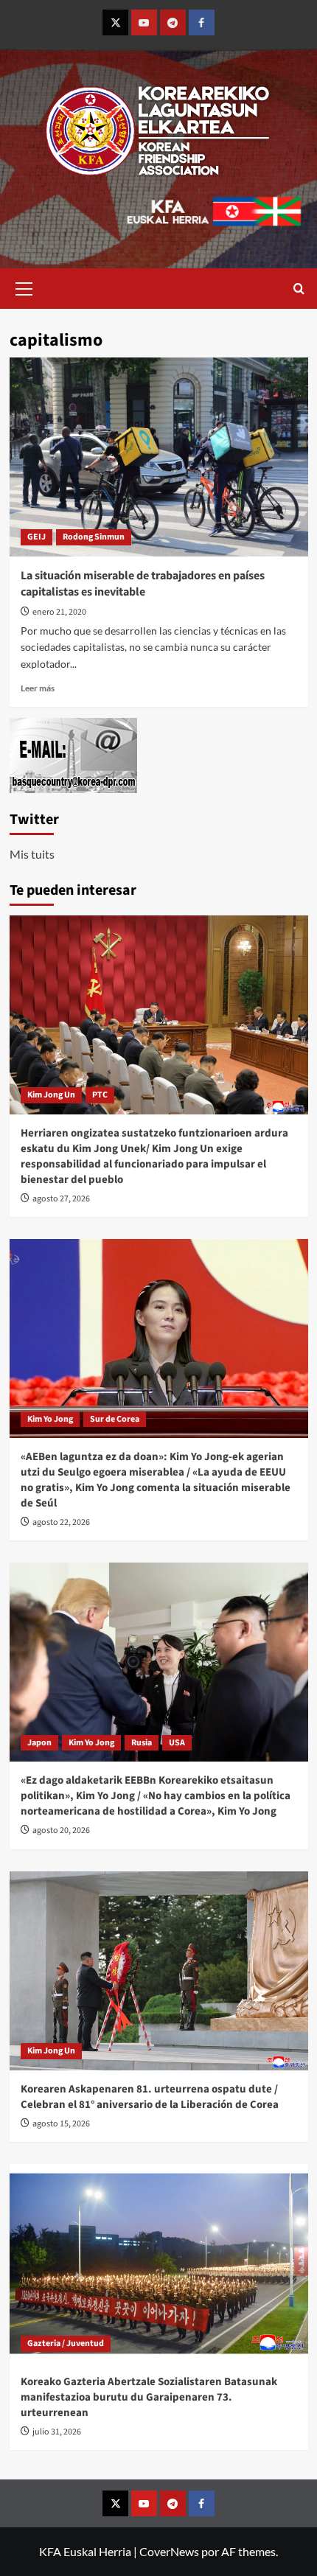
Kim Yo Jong (50, 1419)
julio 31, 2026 (57, 2432)
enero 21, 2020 (59, 612)
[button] (24, 287)
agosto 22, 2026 (61, 1522)
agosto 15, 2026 (61, 2124)
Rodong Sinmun (94, 537)
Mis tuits (32, 854)
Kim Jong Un (51, 1095)
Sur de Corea (115, 1419)
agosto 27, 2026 (61, 1199)
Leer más (38, 688)
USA (177, 1743)
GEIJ (36, 537)
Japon (39, 1743)
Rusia (142, 1743)
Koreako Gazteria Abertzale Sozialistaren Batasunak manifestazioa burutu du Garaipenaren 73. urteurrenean (149, 2397)
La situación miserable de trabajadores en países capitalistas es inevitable (143, 584)
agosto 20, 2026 (61, 1830)
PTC (100, 1095)
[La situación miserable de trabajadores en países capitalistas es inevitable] (159, 457)
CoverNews (169, 2551)
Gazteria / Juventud (66, 2343)
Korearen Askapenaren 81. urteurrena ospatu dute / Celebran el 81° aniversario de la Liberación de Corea (150, 2097)
